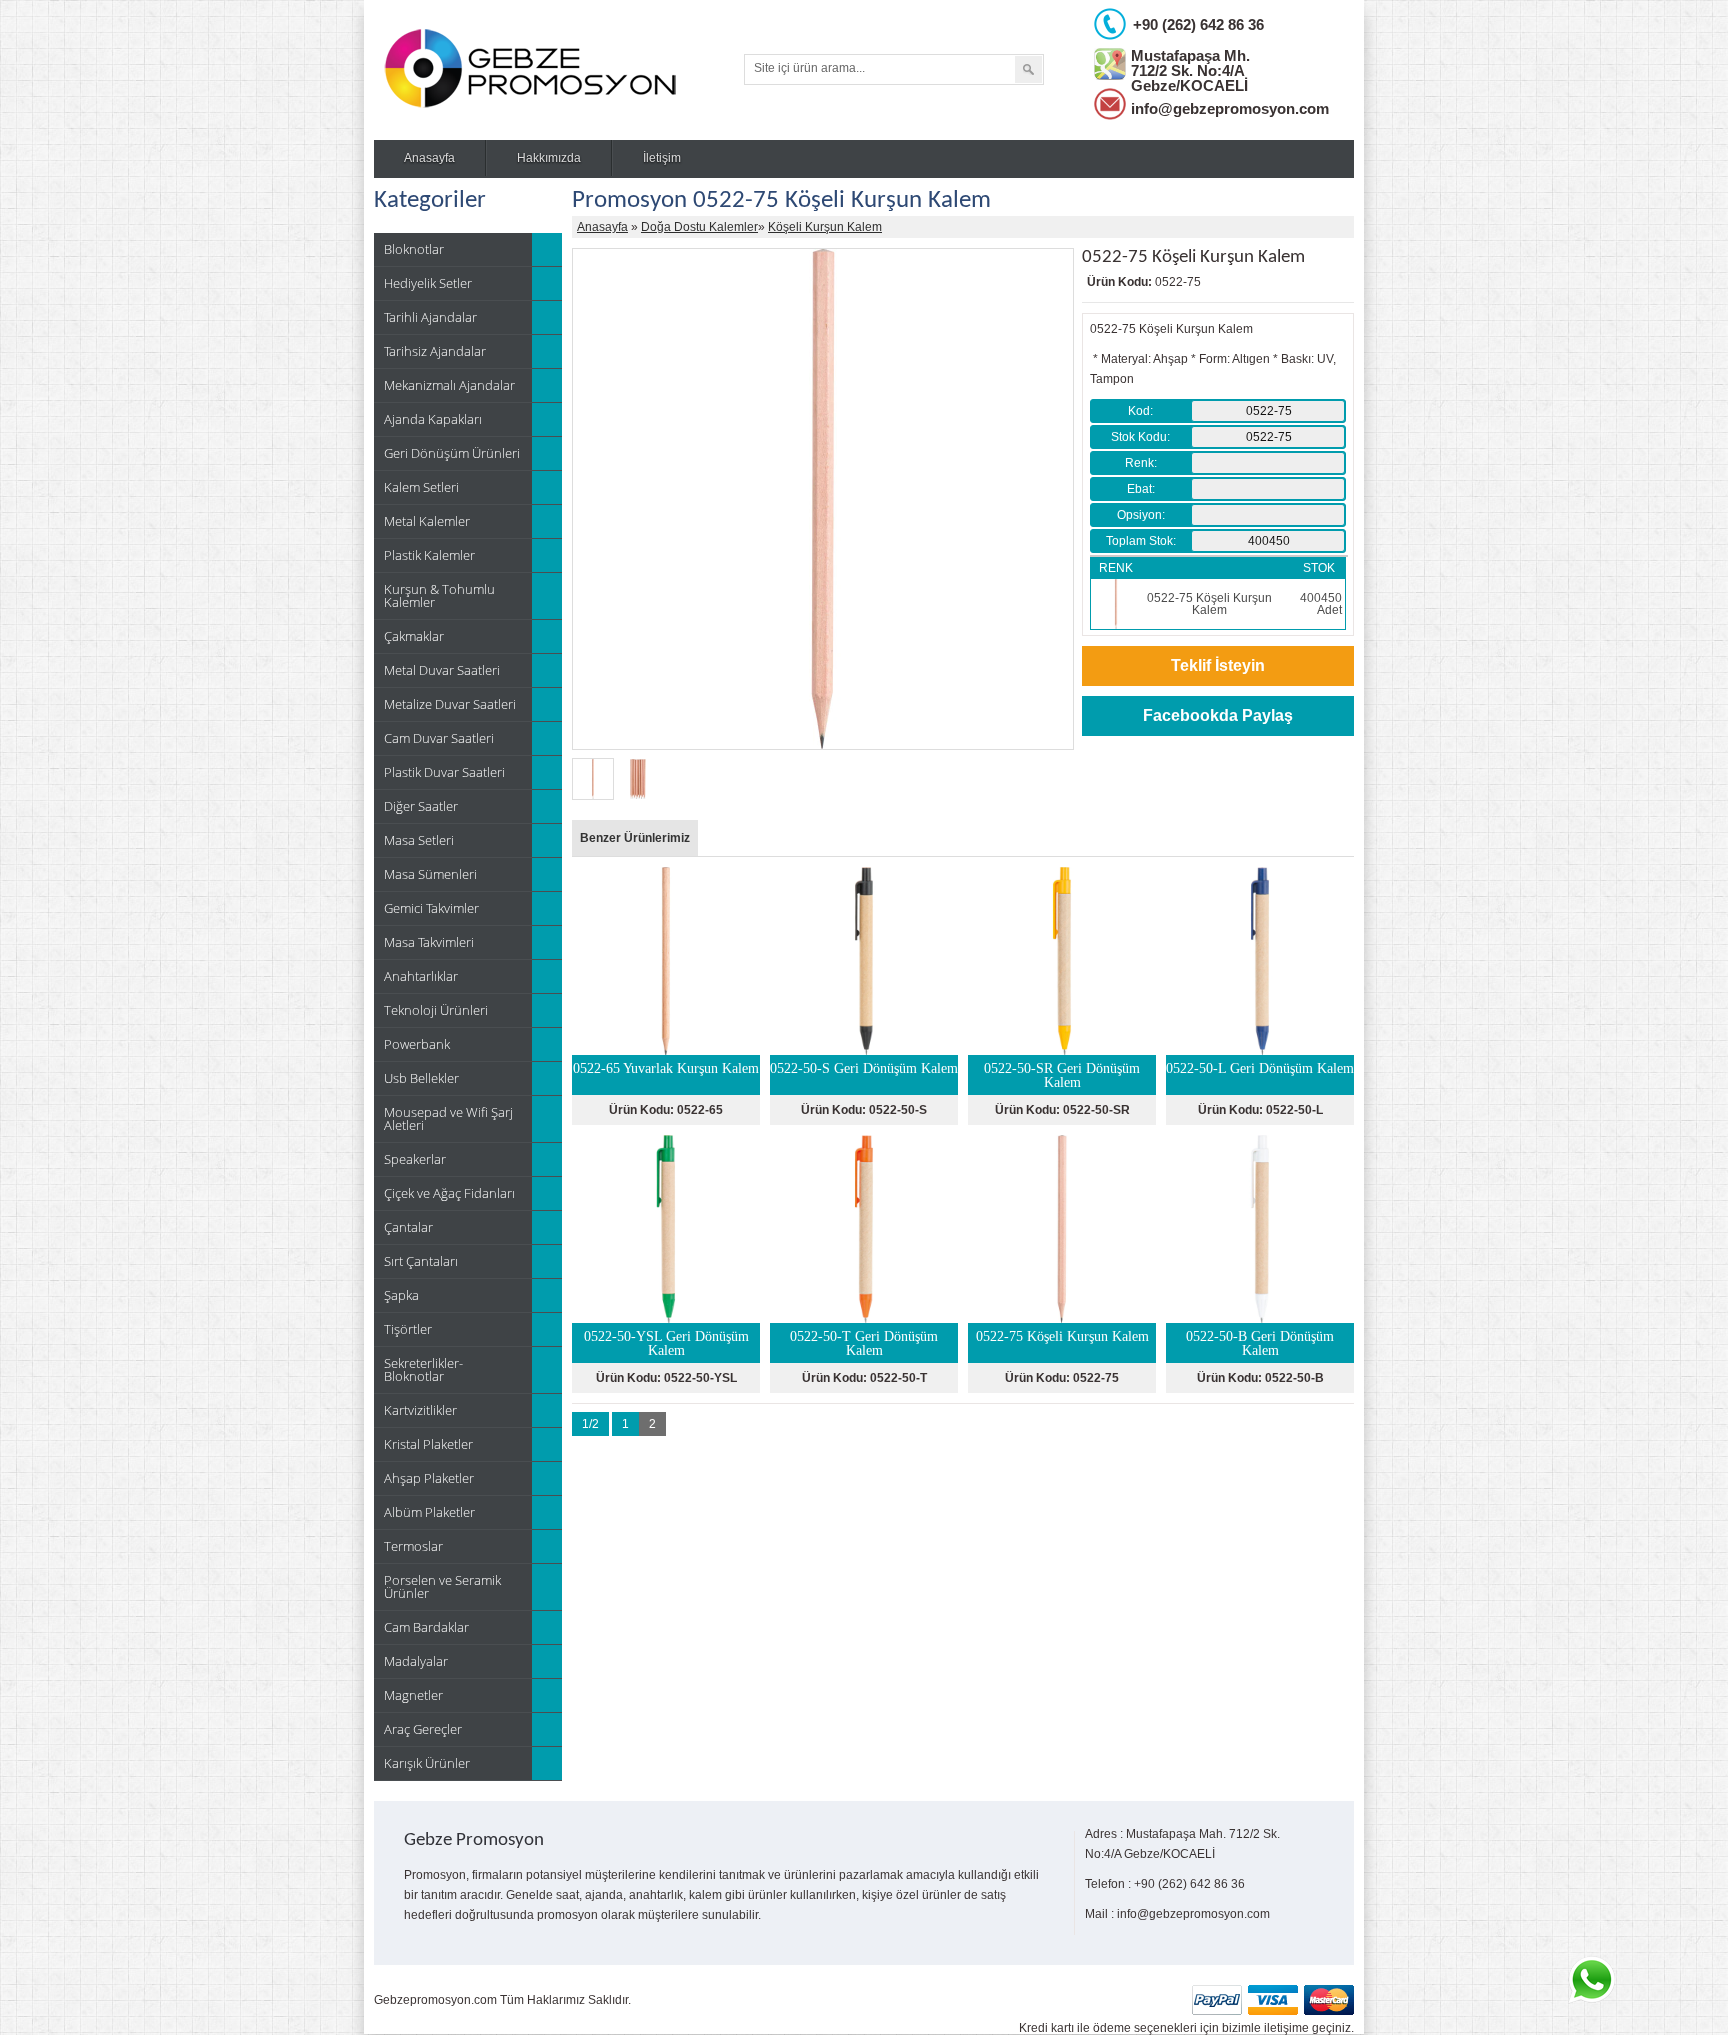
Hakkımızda (549, 158)
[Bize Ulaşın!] (1591, 1980)
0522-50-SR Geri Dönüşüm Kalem (1062, 1075)
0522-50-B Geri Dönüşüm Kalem (1260, 1343)
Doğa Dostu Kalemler (699, 227)
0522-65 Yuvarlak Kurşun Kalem (666, 1068)
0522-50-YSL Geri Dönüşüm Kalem (666, 1343)
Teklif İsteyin (1218, 665)
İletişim (662, 158)
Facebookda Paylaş (1218, 715)
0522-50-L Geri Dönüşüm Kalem (1260, 1068)
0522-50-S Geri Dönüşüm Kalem (864, 1068)
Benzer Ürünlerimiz (635, 838)
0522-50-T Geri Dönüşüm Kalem (864, 1343)
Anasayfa (429, 158)
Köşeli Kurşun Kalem (825, 227)
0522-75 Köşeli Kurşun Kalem (1062, 1336)
